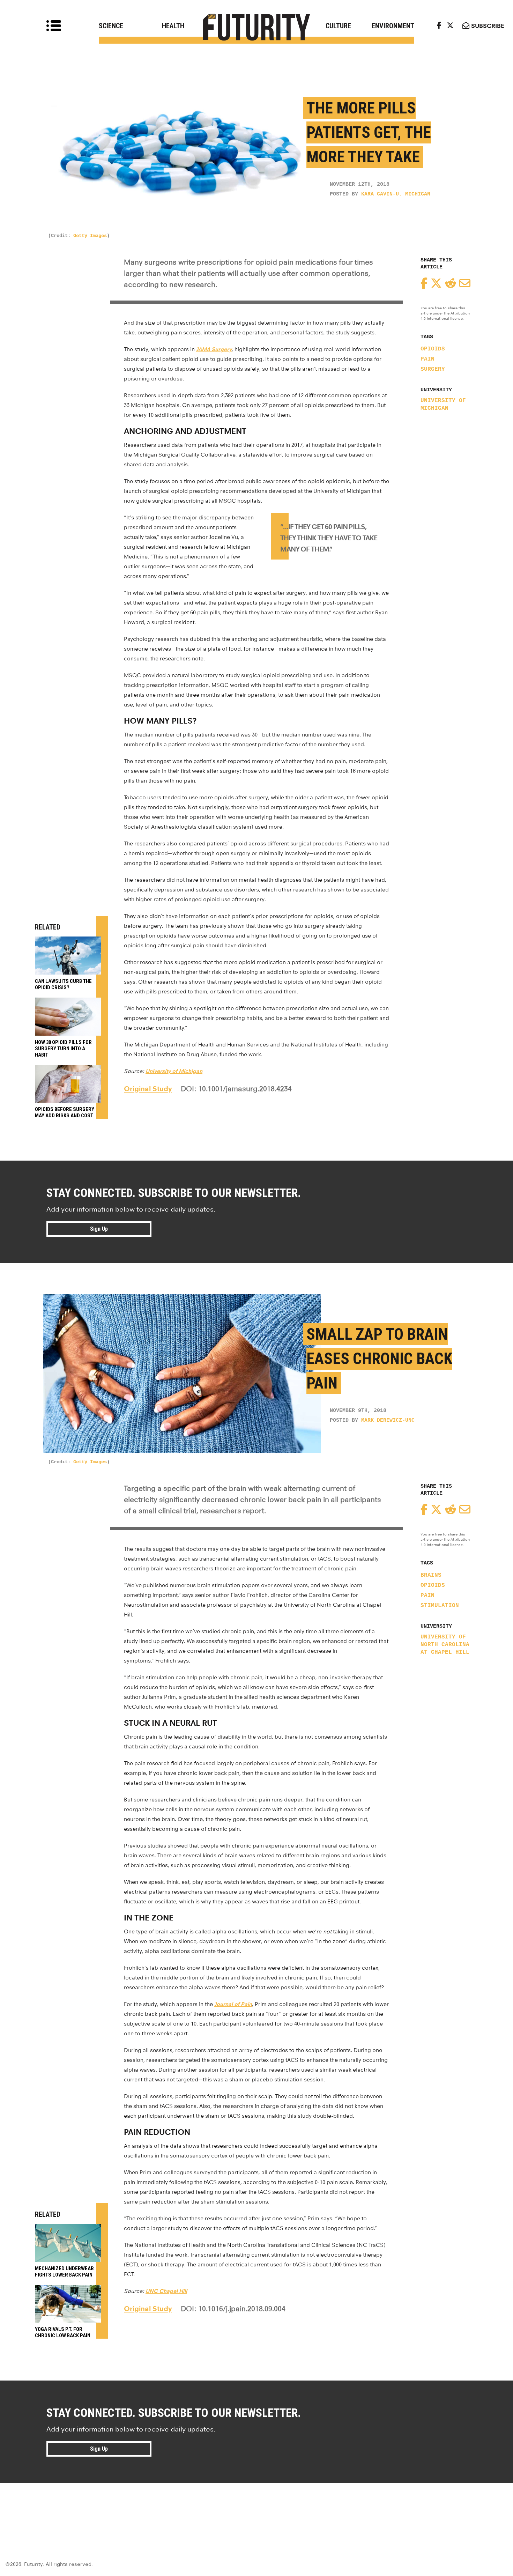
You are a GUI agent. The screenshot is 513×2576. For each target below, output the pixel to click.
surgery (433, 369)
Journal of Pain (233, 2004)
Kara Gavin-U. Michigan (396, 194)
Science (111, 26)
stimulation (440, 1606)
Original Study (148, 1089)
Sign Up (99, 1229)
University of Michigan (443, 405)
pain (427, 359)
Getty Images (90, 236)
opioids (433, 349)
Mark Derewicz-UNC (388, 1420)
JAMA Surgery (214, 349)
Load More (256, 2508)
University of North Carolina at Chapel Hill (445, 1645)
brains (431, 1575)
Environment (393, 26)
